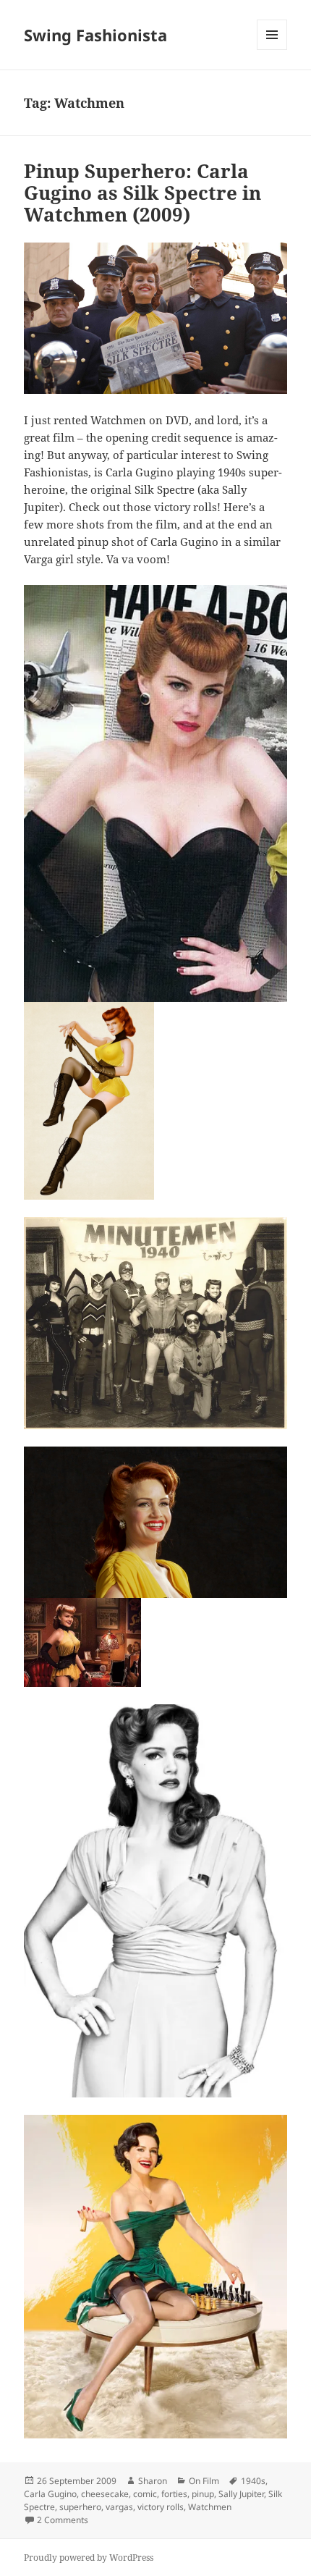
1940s (253, 2481)
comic (145, 2494)
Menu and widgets (272, 50)
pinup (203, 2494)
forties (174, 2494)
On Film (204, 2481)
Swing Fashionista (95, 35)
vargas (119, 2507)
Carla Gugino (50, 2494)
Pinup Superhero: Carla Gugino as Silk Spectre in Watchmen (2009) (142, 193)
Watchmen (210, 2507)
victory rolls (161, 2507)
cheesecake (105, 2494)
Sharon (153, 2481)
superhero (80, 2507)
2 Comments (63, 2520)
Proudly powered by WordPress (89, 2558)
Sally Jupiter (241, 2494)
